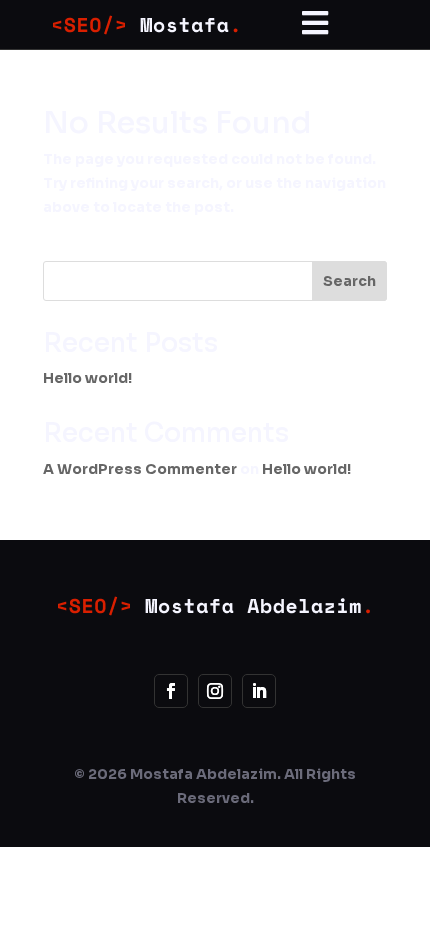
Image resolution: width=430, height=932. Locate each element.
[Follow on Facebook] (171, 691)
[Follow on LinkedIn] (259, 691)
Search (349, 281)
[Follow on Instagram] (215, 691)
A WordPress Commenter (140, 469)
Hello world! (87, 378)
